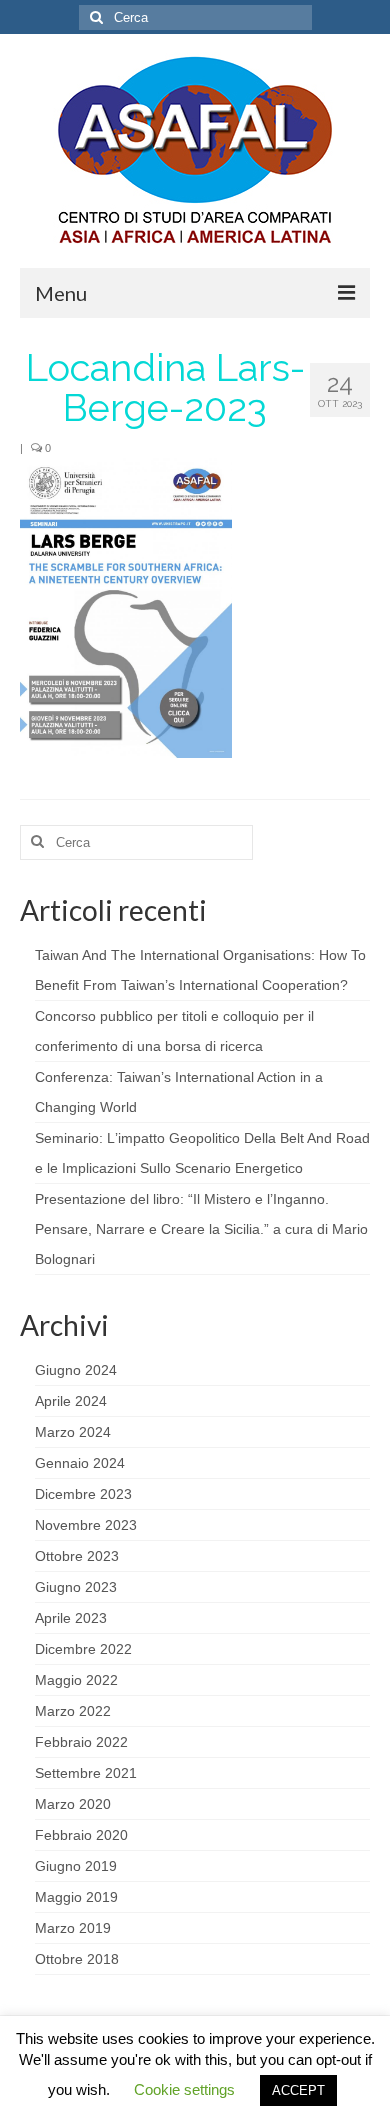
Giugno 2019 (76, 1866)
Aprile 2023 (71, 1618)
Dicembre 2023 (83, 1494)
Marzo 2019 (73, 1928)
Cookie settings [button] (184, 2089)
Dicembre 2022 (83, 1649)
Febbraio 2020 (81, 1835)
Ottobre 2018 (77, 1959)
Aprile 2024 (71, 1401)
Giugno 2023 (76, 1587)
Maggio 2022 (76, 1680)
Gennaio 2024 (80, 1463)
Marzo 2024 (73, 1432)
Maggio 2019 (76, 1897)
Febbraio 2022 (81, 1742)
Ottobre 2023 (77, 1556)
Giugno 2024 (76, 1370)
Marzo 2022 (73, 1711)
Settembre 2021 (86, 1773)
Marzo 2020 (73, 1804)
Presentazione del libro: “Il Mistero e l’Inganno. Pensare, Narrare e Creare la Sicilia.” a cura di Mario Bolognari (201, 1229)
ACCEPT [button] (298, 2090)
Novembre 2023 (86, 1525)
